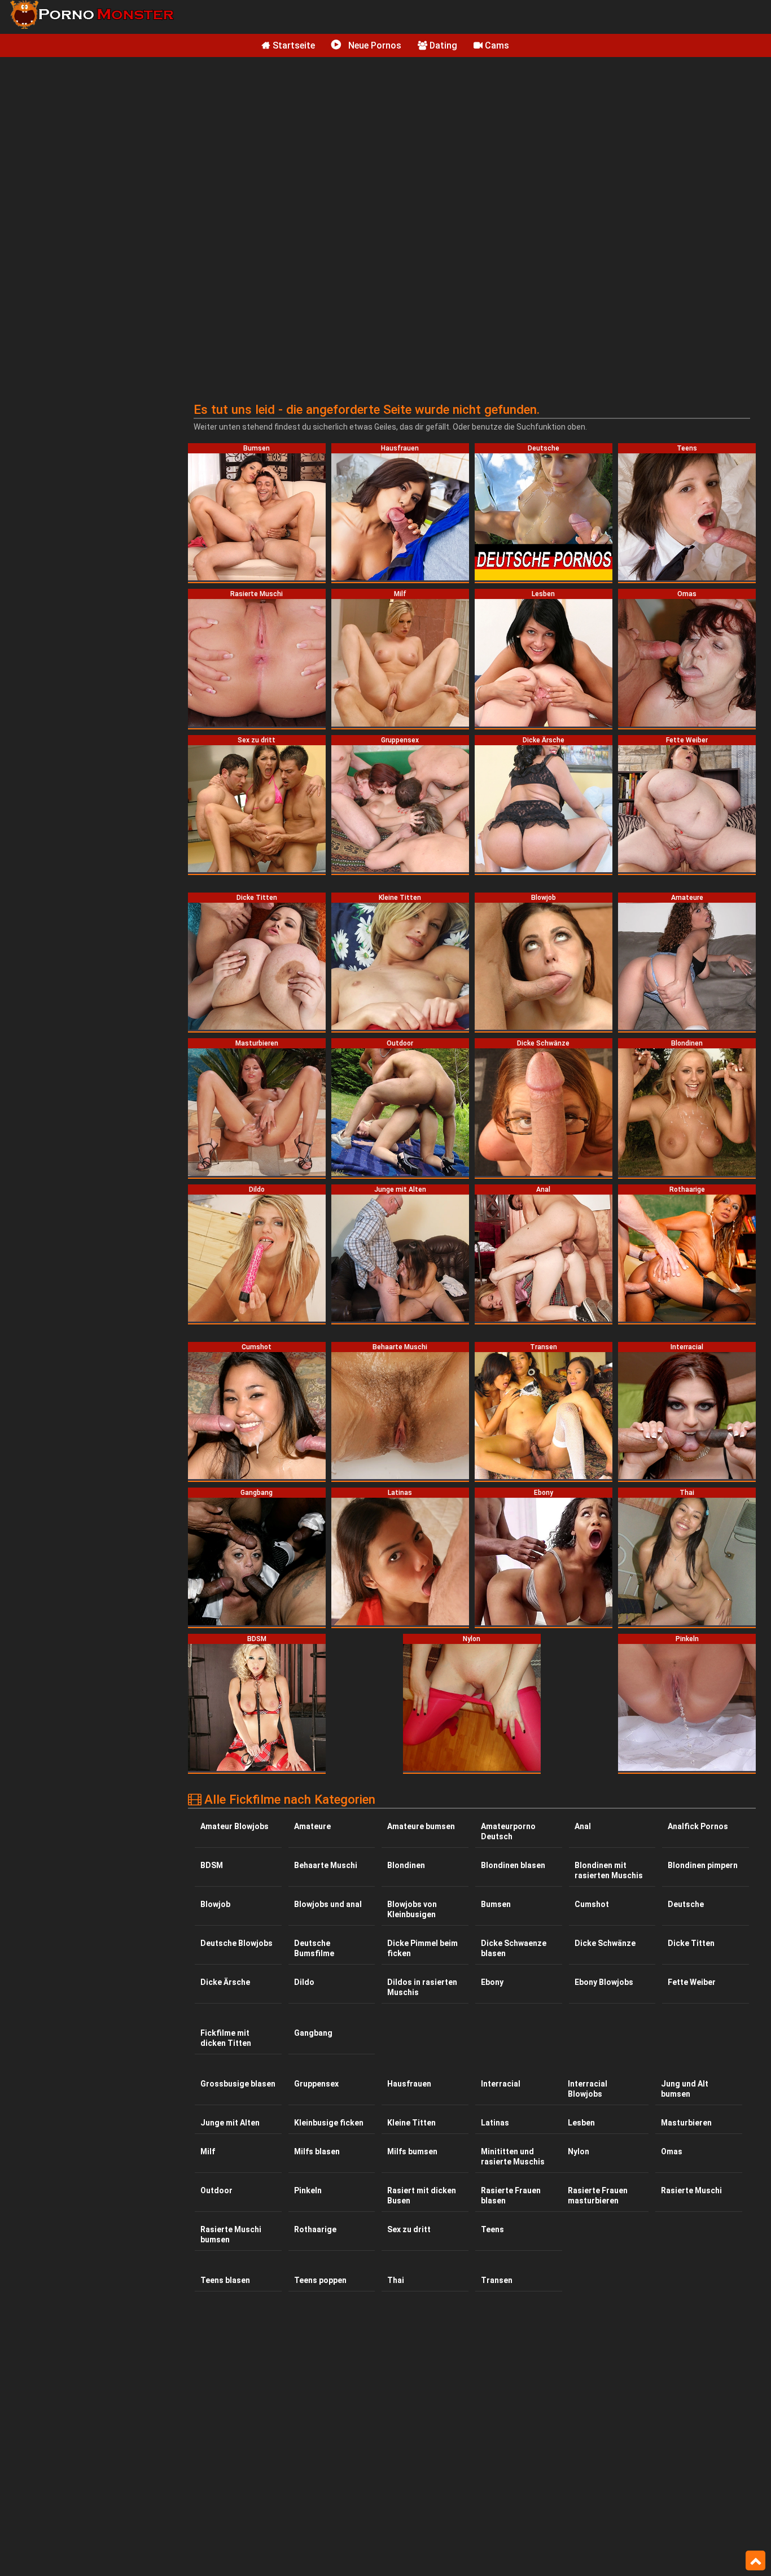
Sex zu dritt (409, 2229)
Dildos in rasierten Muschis (422, 1987)
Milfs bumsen (412, 2151)
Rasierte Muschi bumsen (231, 2234)
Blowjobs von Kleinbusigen (412, 1909)
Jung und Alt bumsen (685, 2089)
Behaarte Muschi (326, 1865)
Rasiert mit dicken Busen (422, 2195)
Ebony (492, 1982)
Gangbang (313, 2033)
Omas (672, 2151)
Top (755, 2561)
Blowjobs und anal (328, 1904)
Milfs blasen (317, 2151)
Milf (208, 2151)
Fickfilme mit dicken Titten (226, 2038)
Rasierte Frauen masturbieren (598, 2195)
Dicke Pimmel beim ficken (422, 1948)
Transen (497, 2280)
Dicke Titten (691, 1943)
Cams (496, 45)
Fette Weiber (692, 1982)
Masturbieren (686, 2123)
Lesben (581, 2123)
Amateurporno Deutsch (508, 1831)
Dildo (304, 1982)
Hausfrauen (409, 2084)
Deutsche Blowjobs (236, 1943)
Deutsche (686, 1904)
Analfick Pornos (698, 1826)
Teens (492, 2229)
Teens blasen (225, 2280)
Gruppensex (316, 2084)
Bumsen (496, 1904)
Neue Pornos (374, 45)
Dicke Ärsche (225, 1982)
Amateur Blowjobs (235, 1826)
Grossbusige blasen (238, 2084)
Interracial (501, 2084)
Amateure (312, 1826)
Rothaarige (315, 2229)
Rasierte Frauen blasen (511, 2195)
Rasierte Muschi (691, 2190)
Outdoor (216, 2190)
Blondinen (406, 1865)
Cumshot (592, 1904)
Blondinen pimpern (703, 1865)
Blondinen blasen (513, 1865)
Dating (442, 45)
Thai (396, 2280)
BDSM (212, 1865)
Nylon (579, 2151)
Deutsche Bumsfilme (314, 1948)
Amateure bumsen (421, 1826)
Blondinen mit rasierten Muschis (609, 1870)
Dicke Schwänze (605, 1943)
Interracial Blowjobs (588, 2089)
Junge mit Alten (230, 2123)
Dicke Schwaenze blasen (514, 1948)
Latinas (495, 2123)
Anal (583, 1826)
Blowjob (215, 1904)
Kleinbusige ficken (329, 2123)
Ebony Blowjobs (604, 1982)
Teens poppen (320, 2280)
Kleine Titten (411, 2123)
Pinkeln (308, 2190)
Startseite (293, 45)
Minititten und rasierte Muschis (513, 2157)
